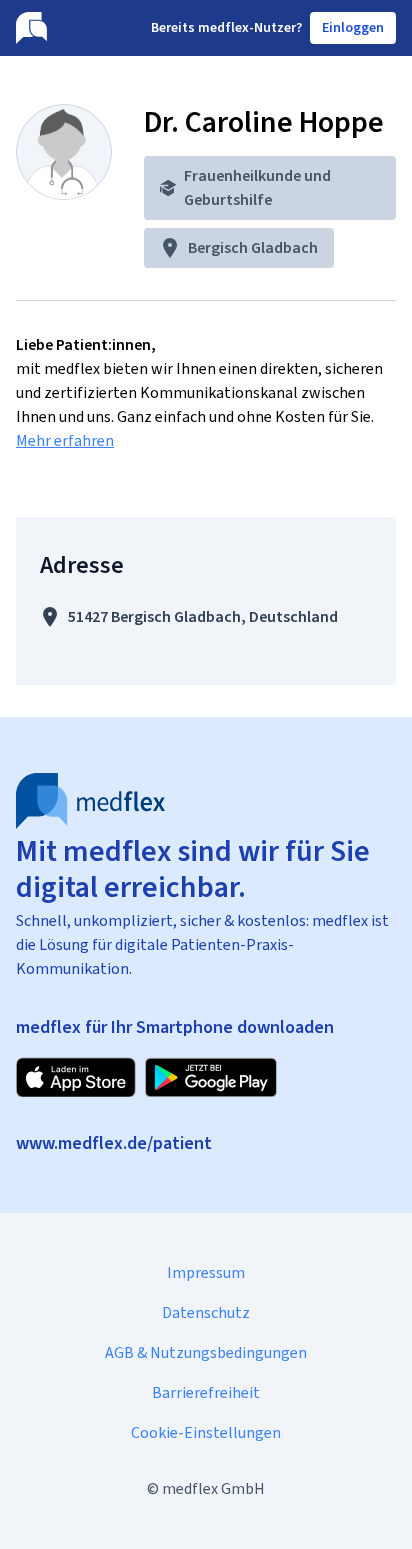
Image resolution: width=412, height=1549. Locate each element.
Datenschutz (206, 1312)
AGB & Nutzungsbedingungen (206, 1352)
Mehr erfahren (65, 440)
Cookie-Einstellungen (206, 1432)
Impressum (206, 1272)
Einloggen (353, 27)
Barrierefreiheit (206, 1392)
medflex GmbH (213, 1488)
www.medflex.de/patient (114, 1143)
